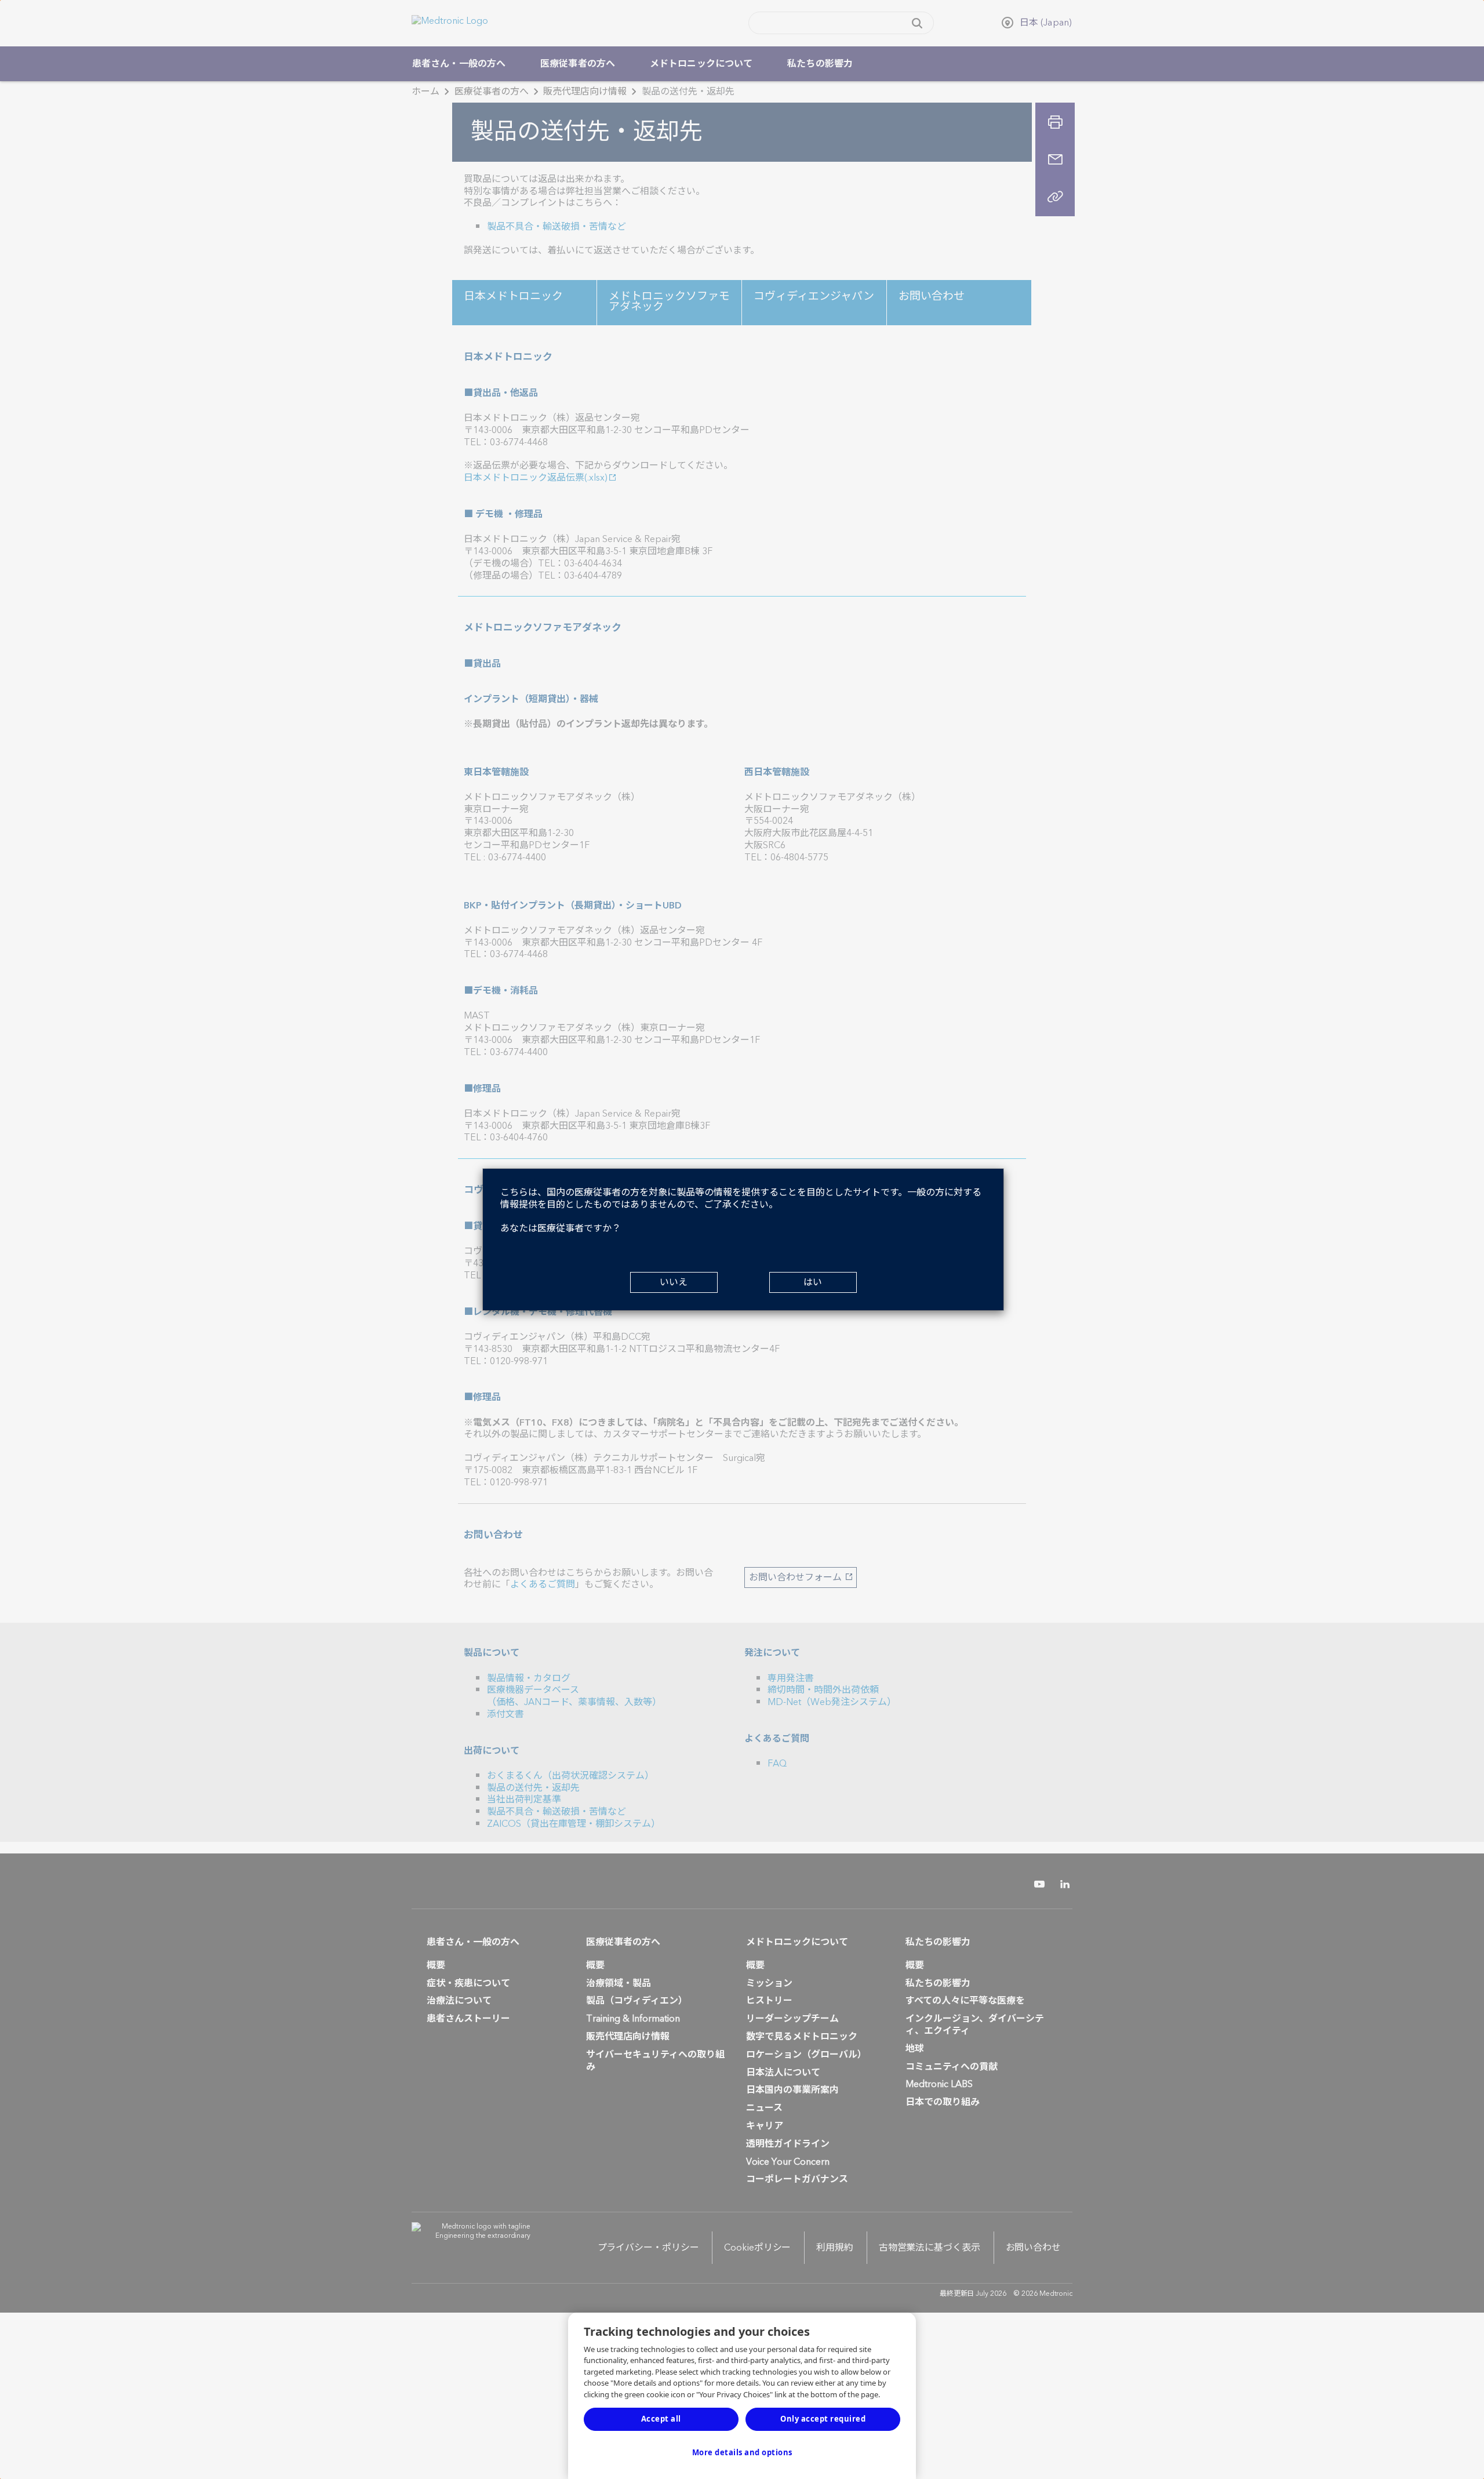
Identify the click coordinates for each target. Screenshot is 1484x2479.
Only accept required (823, 2419)
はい (813, 1282)
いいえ (674, 1282)
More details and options (742, 2452)
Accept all (661, 2419)
